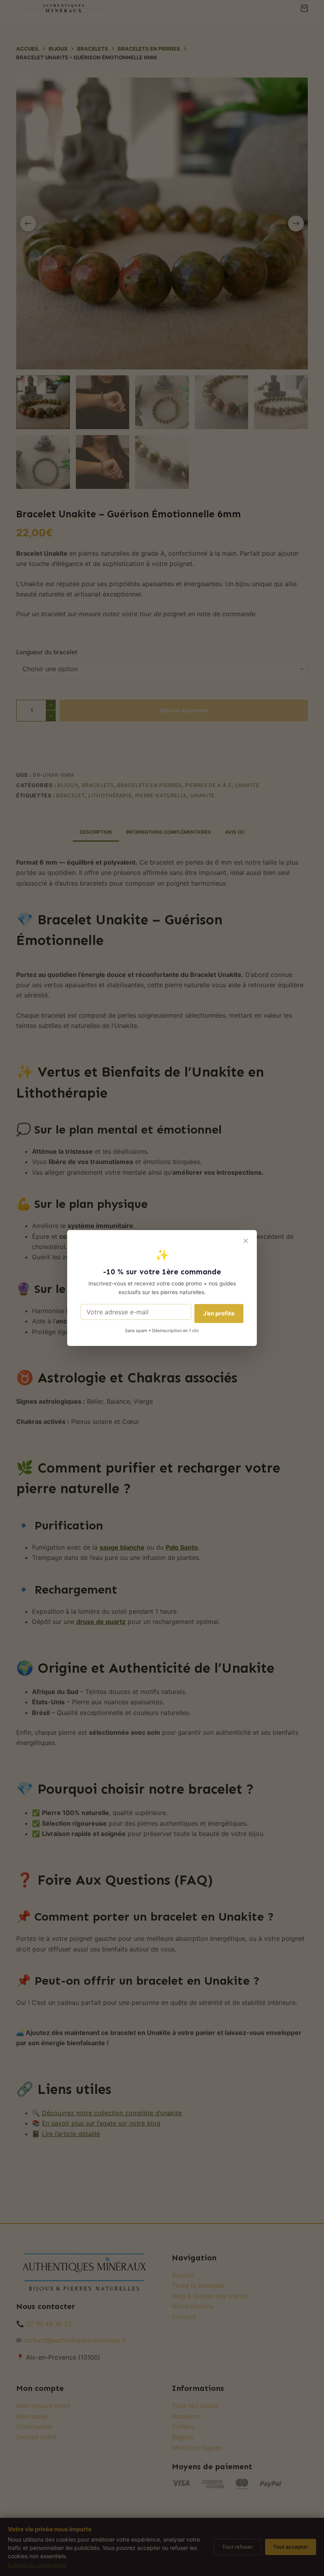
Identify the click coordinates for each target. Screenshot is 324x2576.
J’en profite (219, 1313)
